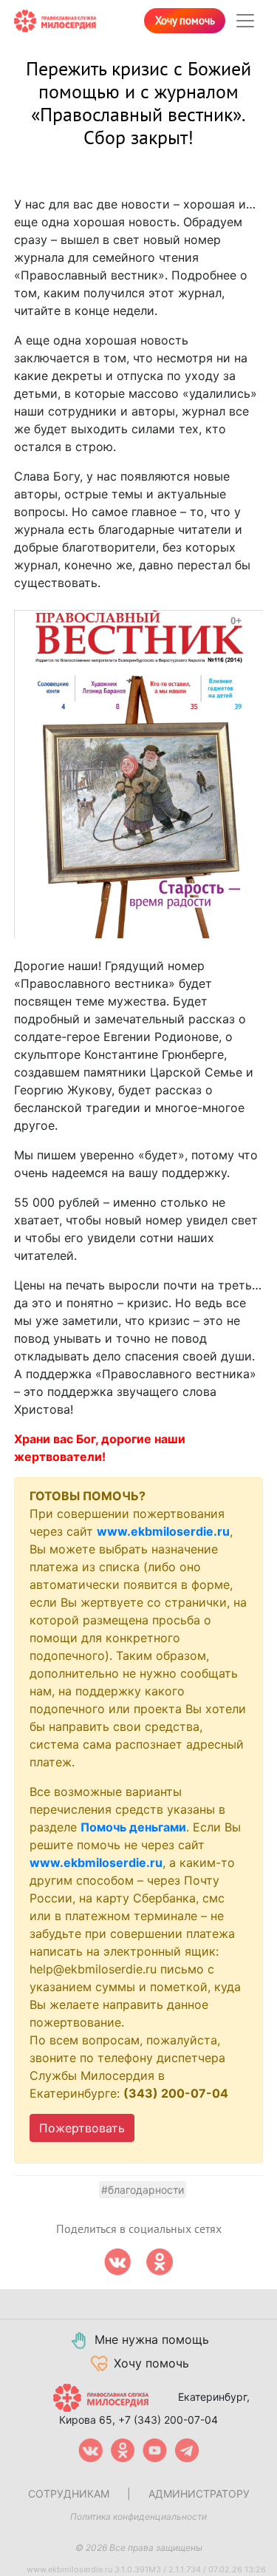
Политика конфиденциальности (138, 2516)
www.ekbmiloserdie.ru (163, 1531)
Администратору (199, 2494)
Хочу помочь (185, 21)
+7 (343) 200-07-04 (168, 2420)
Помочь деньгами (133, 1827)
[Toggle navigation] (245, 21)
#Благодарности (143, 2190)
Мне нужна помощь (152, 2339)
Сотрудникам (69, 2494)
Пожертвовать (82, 2128)
